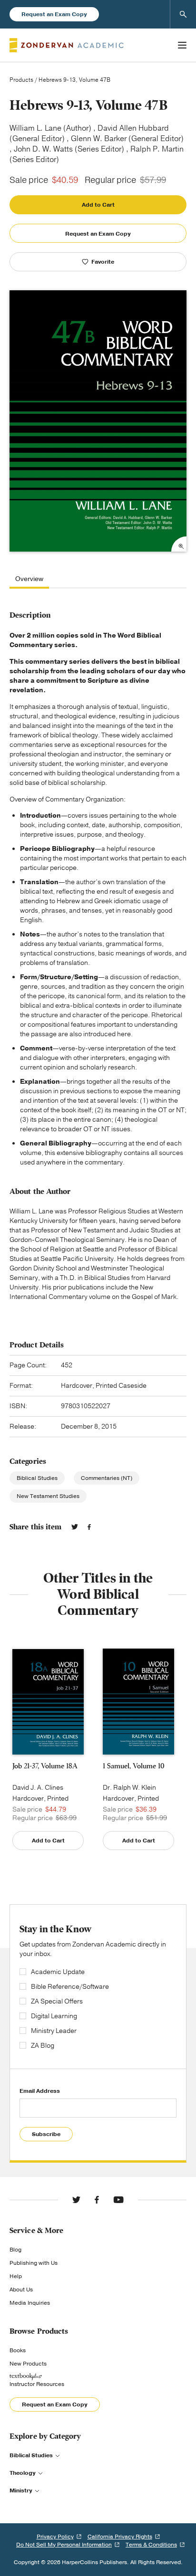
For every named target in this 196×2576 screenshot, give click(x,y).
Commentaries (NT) (107, 1478)
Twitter (75, 1527)
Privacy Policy (55, 2537)
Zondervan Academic (67, 45)
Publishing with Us (34, 2263)
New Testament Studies (48, 1496)
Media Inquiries (30, 2303)
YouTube (118, 2200)
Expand (179, 544)
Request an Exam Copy (54, 14)
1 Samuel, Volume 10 (134, 1766)
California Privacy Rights (120, 2537)
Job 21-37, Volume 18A (45, 1766)
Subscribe (46, 2134)
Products (21, 80)
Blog (15, 2250)
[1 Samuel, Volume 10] (138, 1702)
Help (16, 2276)
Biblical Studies (37, 1478)
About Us (21, 2290)
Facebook (89, 1527)
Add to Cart (98, 205)
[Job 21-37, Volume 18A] (48, 1702)
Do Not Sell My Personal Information (64, 2545)
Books (18, 2350)
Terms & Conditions (151, 2545)
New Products (28, 2364)
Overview (29, 579)
